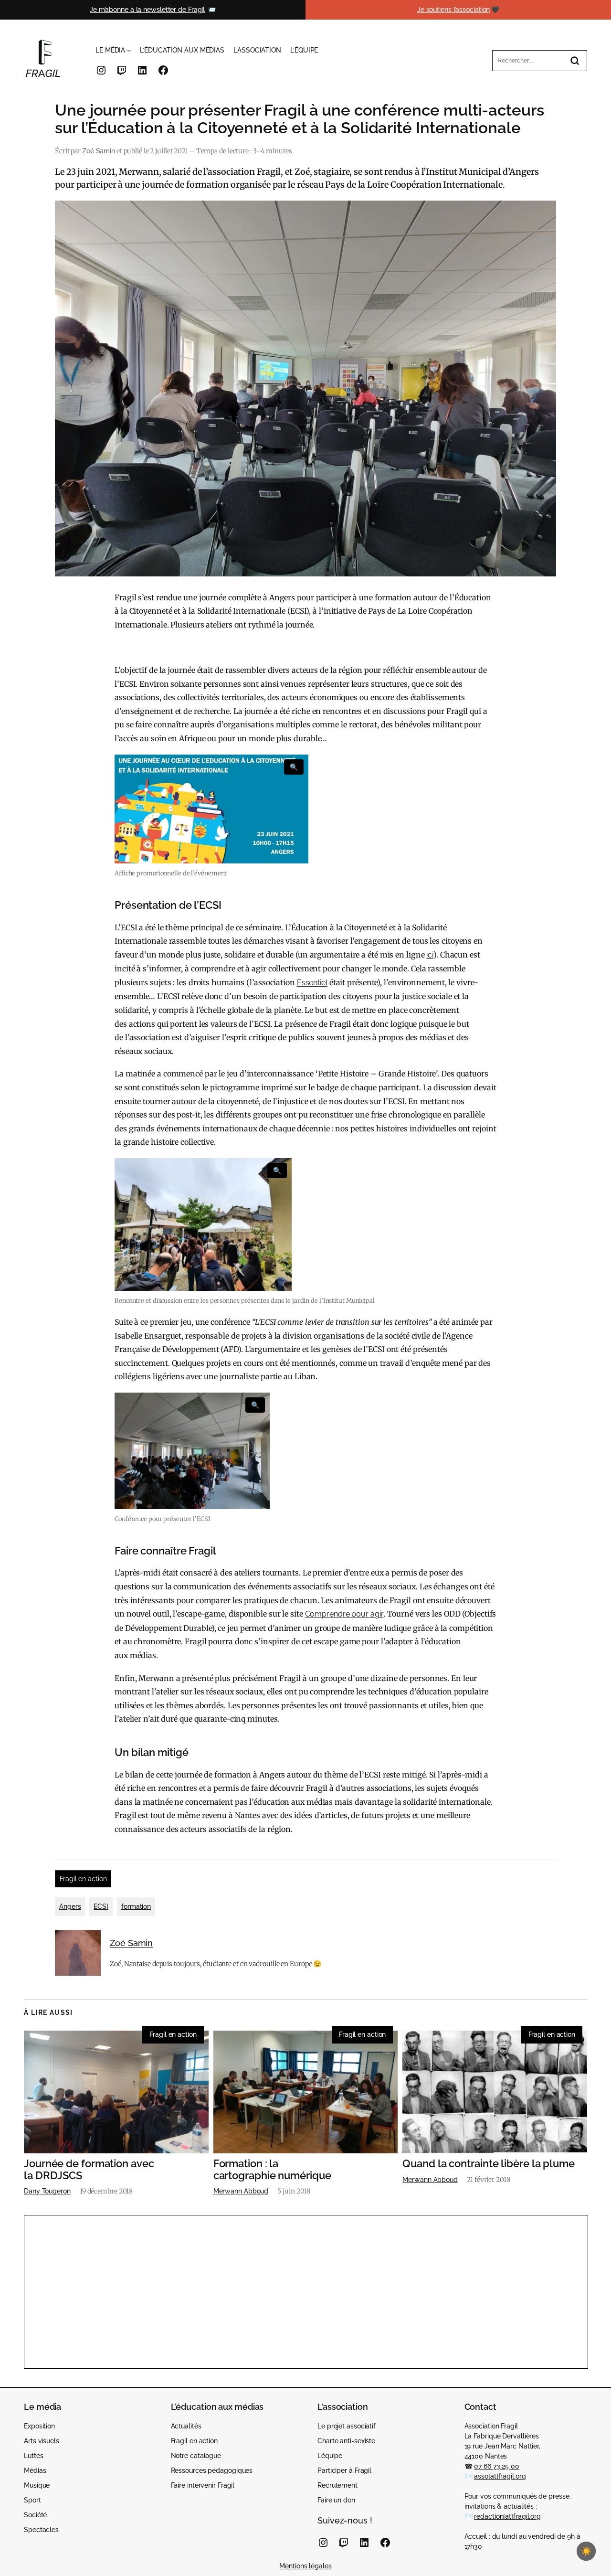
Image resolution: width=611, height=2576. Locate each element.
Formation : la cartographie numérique (272, 2170)
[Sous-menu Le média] (129, 50)
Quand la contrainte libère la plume (489, 2164)
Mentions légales (305, 2566)
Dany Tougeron (47, 2191)
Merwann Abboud (241, 2191)
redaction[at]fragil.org (507, 2516)
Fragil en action (83, 1879)
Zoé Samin (99, 151)
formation (136, 1906)
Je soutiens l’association (454, 10)
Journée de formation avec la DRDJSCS (89, 2170)
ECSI (101, 1906)
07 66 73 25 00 (497, 2466)
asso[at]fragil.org (500, 2476)
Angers (70, 1906)
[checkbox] (586, 2551)
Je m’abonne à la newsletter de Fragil (147, 10)
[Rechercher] (575, 61)
